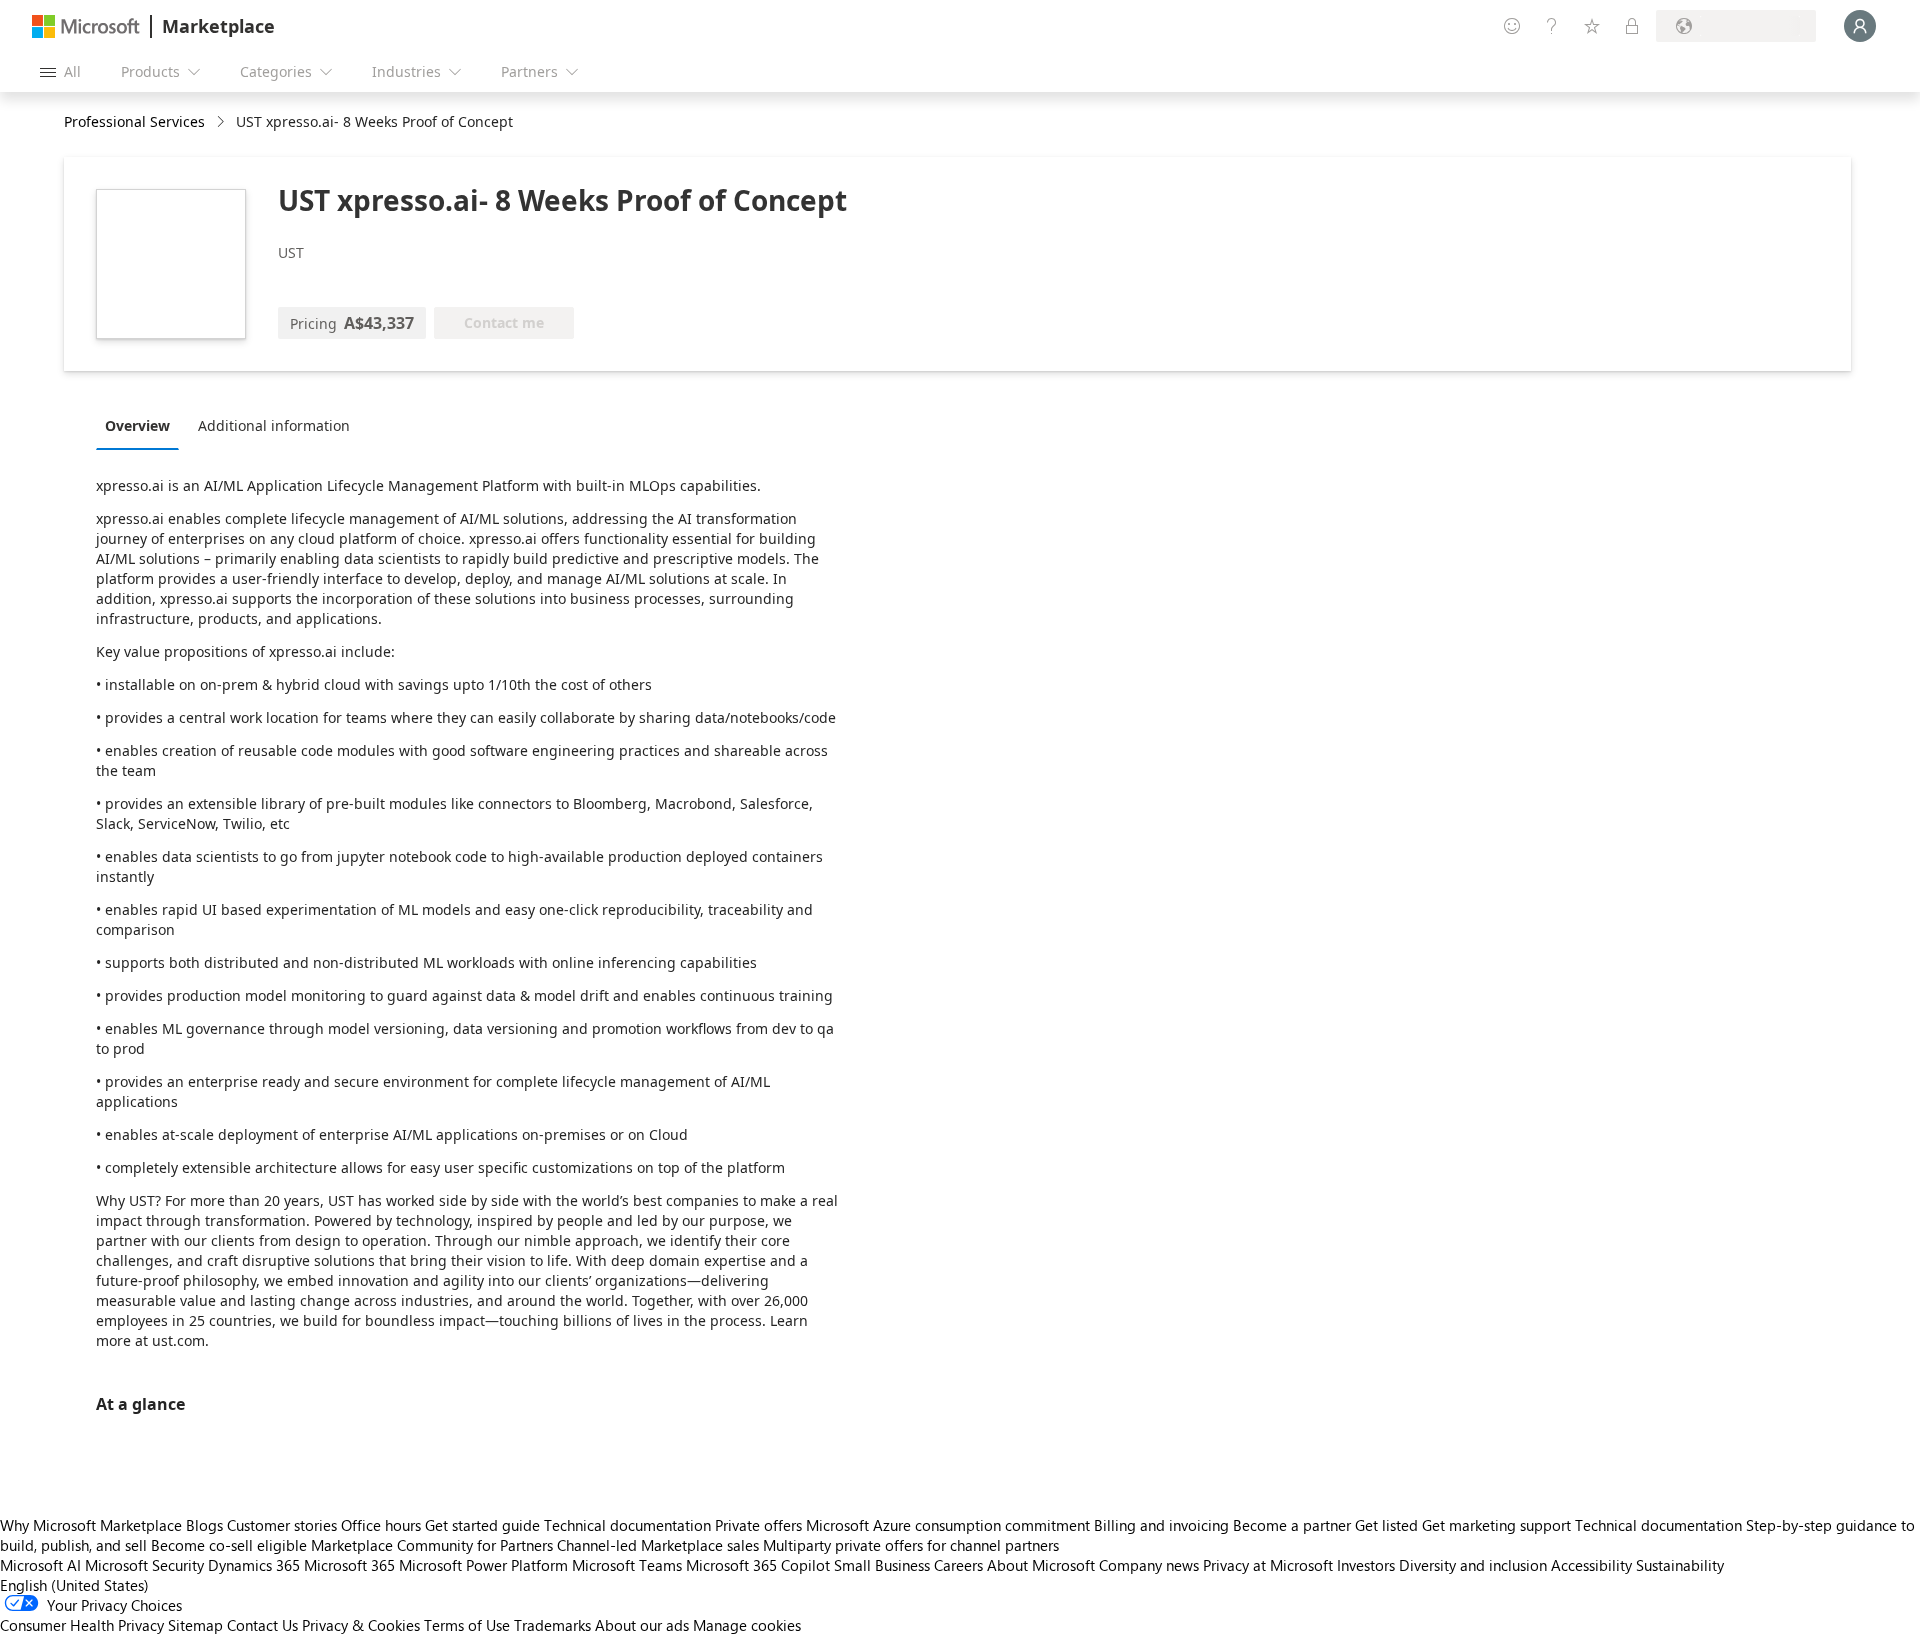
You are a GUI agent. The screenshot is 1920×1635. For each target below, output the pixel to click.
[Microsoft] (86, 26)
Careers (958, 1565)
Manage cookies (747, 1625)
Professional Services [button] (134, 121)
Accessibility (1591, 1565)
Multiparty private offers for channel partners (911, 1545)
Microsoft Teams (627, 1565)
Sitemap (195, 1625)
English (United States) (74, 1585)
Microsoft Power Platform (483, 1565)
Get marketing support (1496, 1525)
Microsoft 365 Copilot (758, 1565)
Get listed (1386, 1525)
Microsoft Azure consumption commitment (950, 1525)
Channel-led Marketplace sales (658, 1545)
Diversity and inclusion (1473, 1565)
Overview (137, 425)
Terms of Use (467, 1625)
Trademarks (552, 1625)
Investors (1366, 1565)
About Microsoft (1041, 1565)
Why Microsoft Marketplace (91, 1525)
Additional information (274, 425)
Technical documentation (627, 1525)
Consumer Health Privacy (82, 1625)
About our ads (642, 1625)
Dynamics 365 (254, 1565)
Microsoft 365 (349, 1565)
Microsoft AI (40, 1565)
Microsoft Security (144, 1565)
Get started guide (482, 1525)
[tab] (142, 425)
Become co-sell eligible (229, 1545)
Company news (1149, 1565)
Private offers (758, 1525)
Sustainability (1680, 1565)
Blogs (204, 1525)
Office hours (381, 1525)
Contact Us (262, 1625)
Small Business (882, 1565)
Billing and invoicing (1161, 1525)
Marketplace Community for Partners (432, 1545)
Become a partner (1292, 1525)
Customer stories (282, 1525)
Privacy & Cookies (361, 1625)
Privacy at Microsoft (1268, 1565)
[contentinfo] (222, 122)
